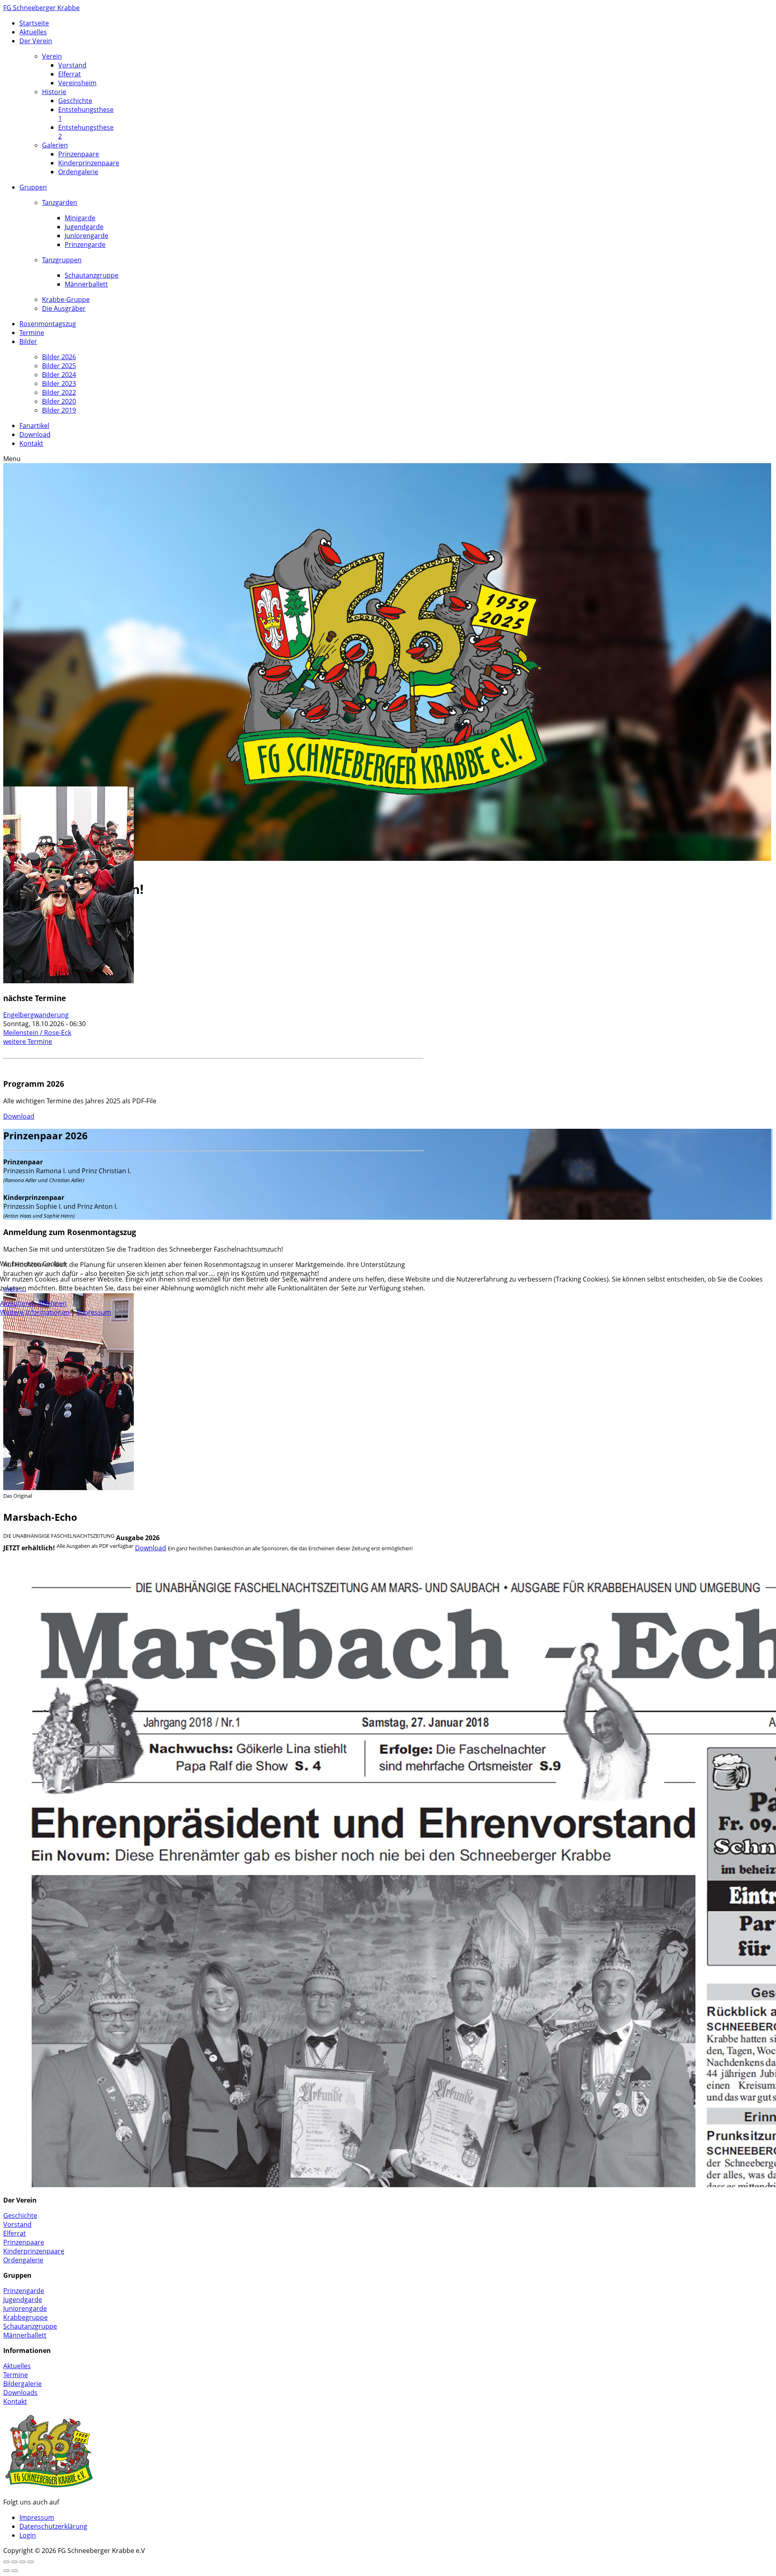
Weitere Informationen (35, 1312)
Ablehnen (52, 1303)
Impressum (94, 1312)
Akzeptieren (18, 1303)
